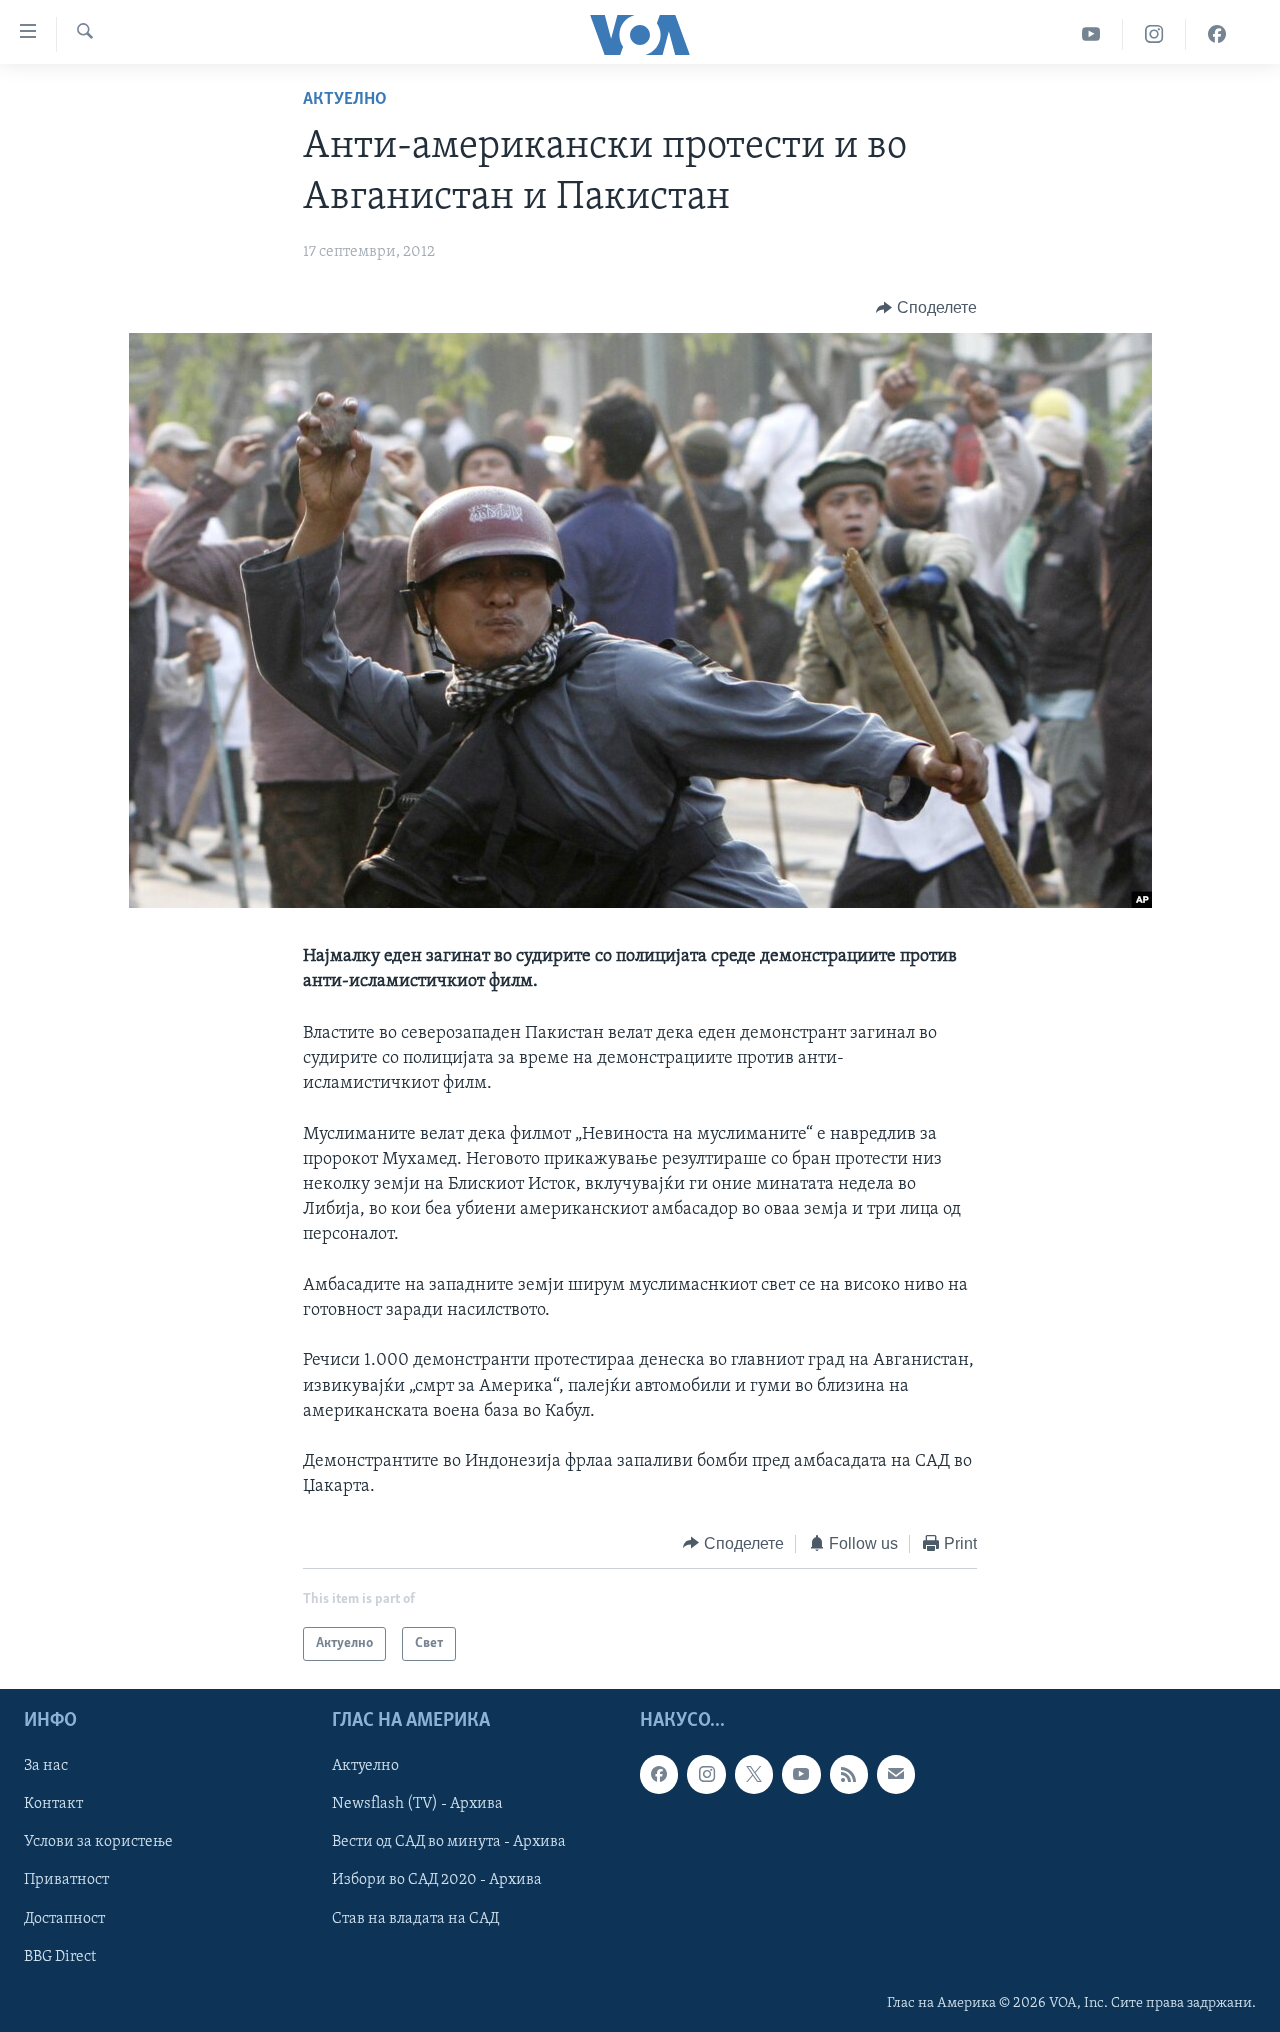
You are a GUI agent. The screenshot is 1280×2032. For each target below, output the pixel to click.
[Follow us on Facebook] (659, 1774)
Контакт (53, 1804)
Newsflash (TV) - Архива (417, 1804)
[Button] (926, 308)
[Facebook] (1217, 34)
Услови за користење (98, 1842)
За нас (46, 1766)
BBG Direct (60, 1957)
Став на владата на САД (415, 1919)
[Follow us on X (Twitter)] (754, 1774)
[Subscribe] (896, 1774)
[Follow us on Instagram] (706, 1774)
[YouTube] (1091, 34)
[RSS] (849, 1774)
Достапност (64, 1919)
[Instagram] (1154, 34)
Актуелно (345, 100)
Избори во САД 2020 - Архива (437, 1881)
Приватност (66, 1881)
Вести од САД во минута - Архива (449, 1842)
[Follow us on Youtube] (801, 1774)
